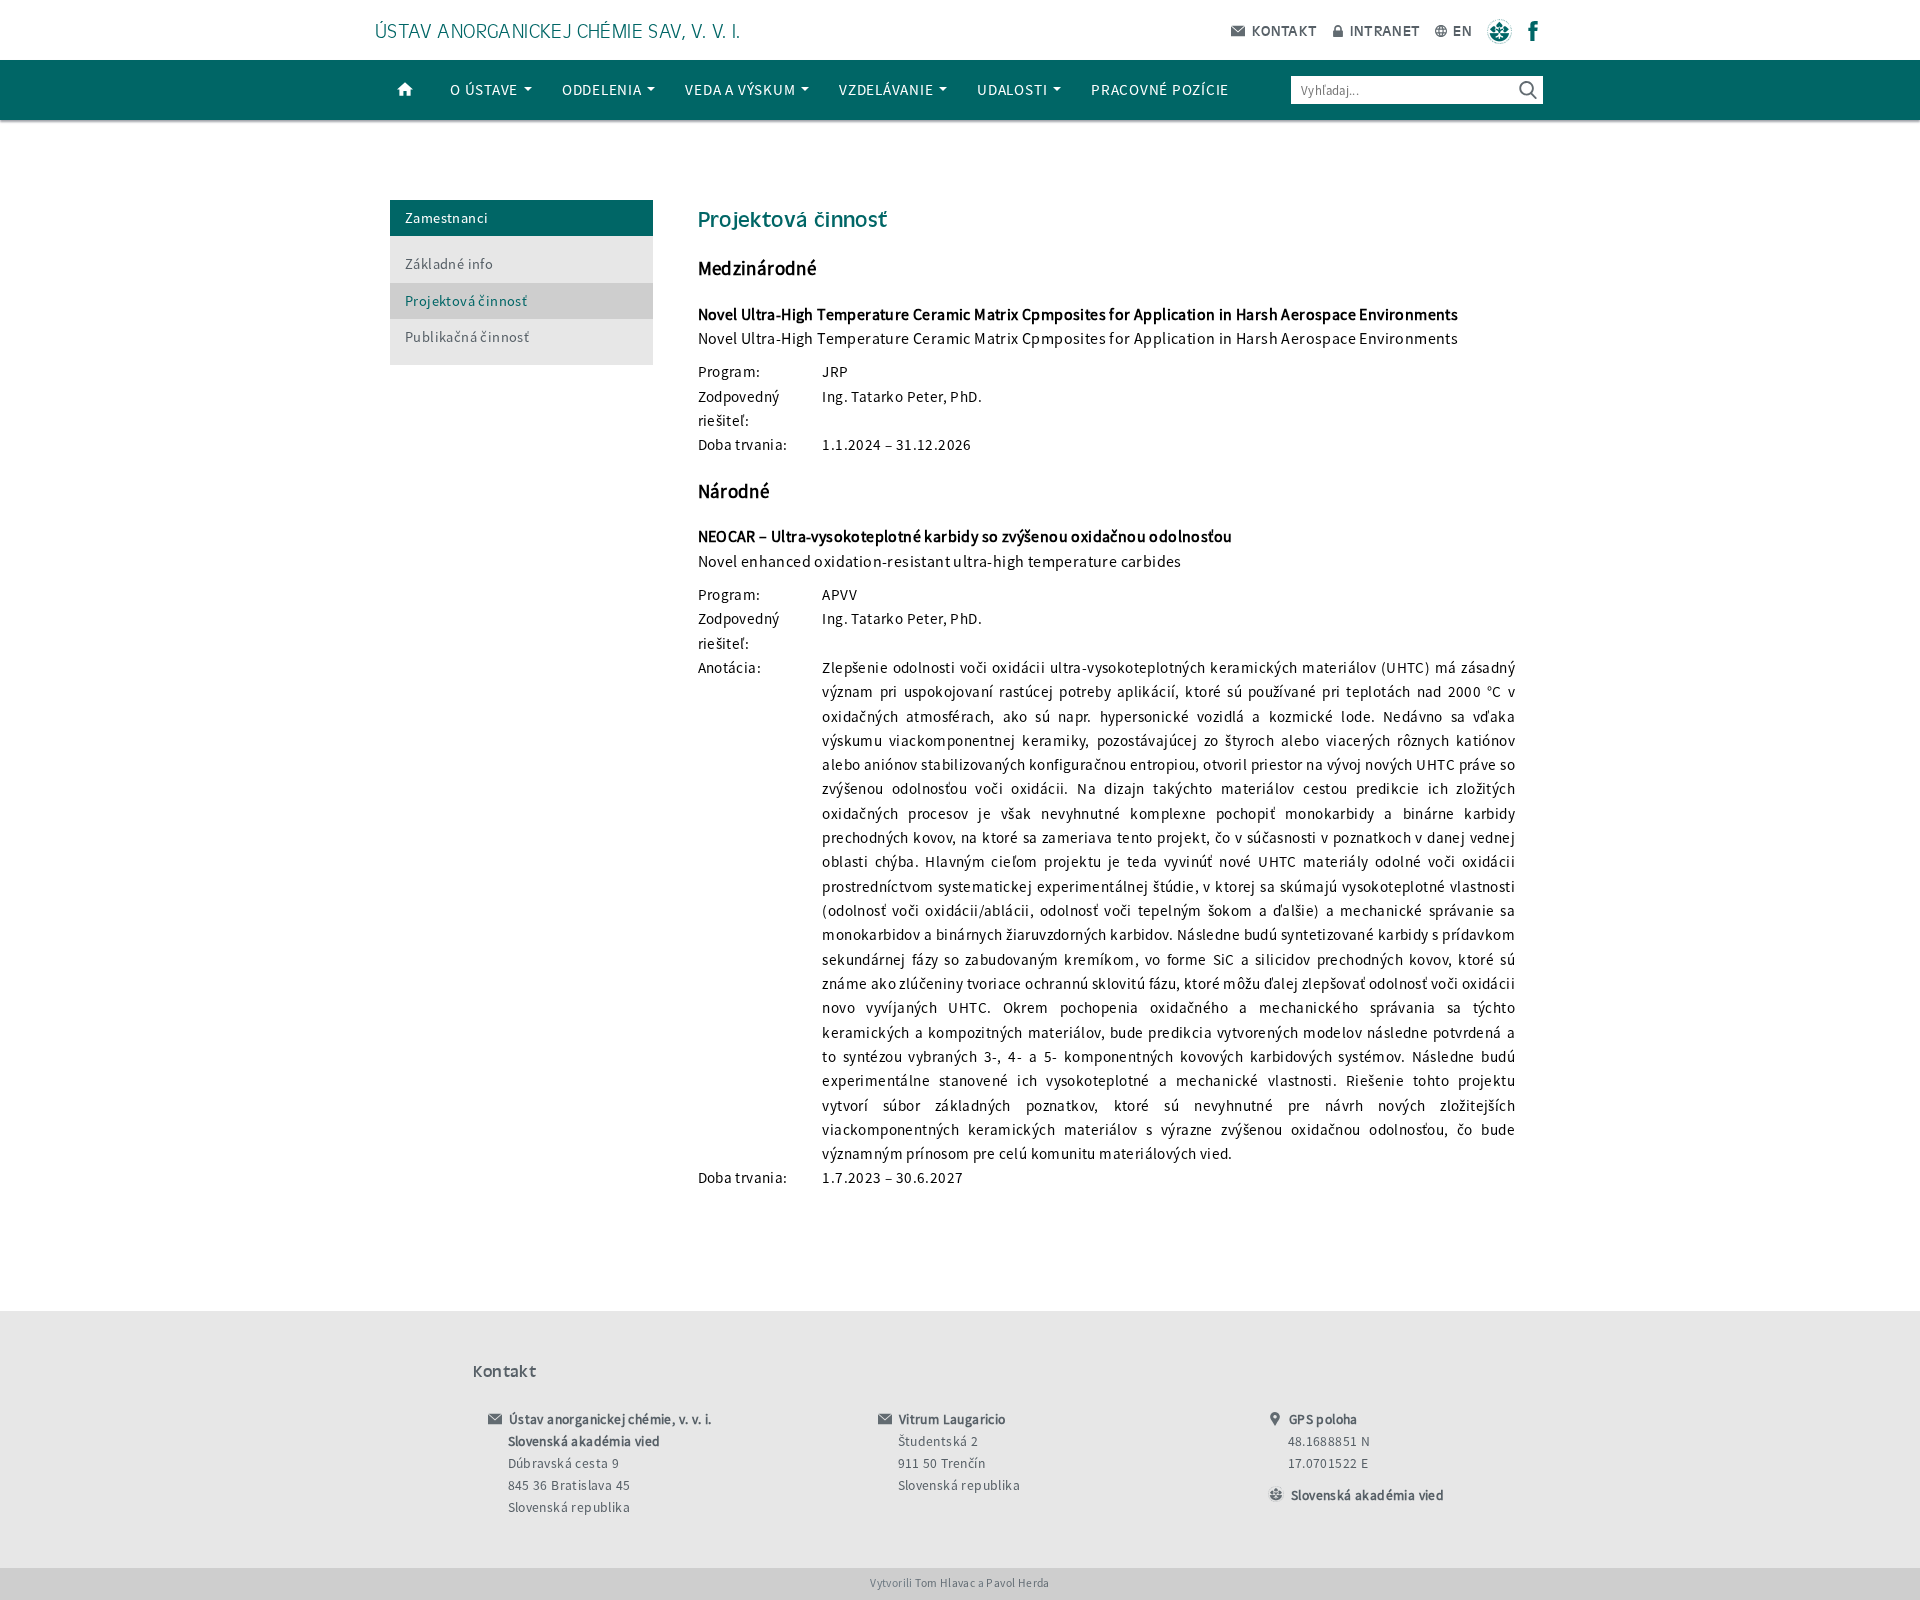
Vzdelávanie (888, 89)
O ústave (486, 89)
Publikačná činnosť (467, 337)
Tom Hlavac (945, 1583)
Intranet (1383, 30)
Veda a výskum (742, 89)
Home (405, 90)
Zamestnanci (446, 218)
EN (1460, 30)
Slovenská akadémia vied (1367, 1495)
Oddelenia (604, 89)
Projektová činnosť (466, 301)
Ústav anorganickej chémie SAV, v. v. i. (558, 29)
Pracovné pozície (1160, 89)
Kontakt (1282, 30)
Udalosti (1014, 89)
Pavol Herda (1017, 1583)
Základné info (449, 264)
